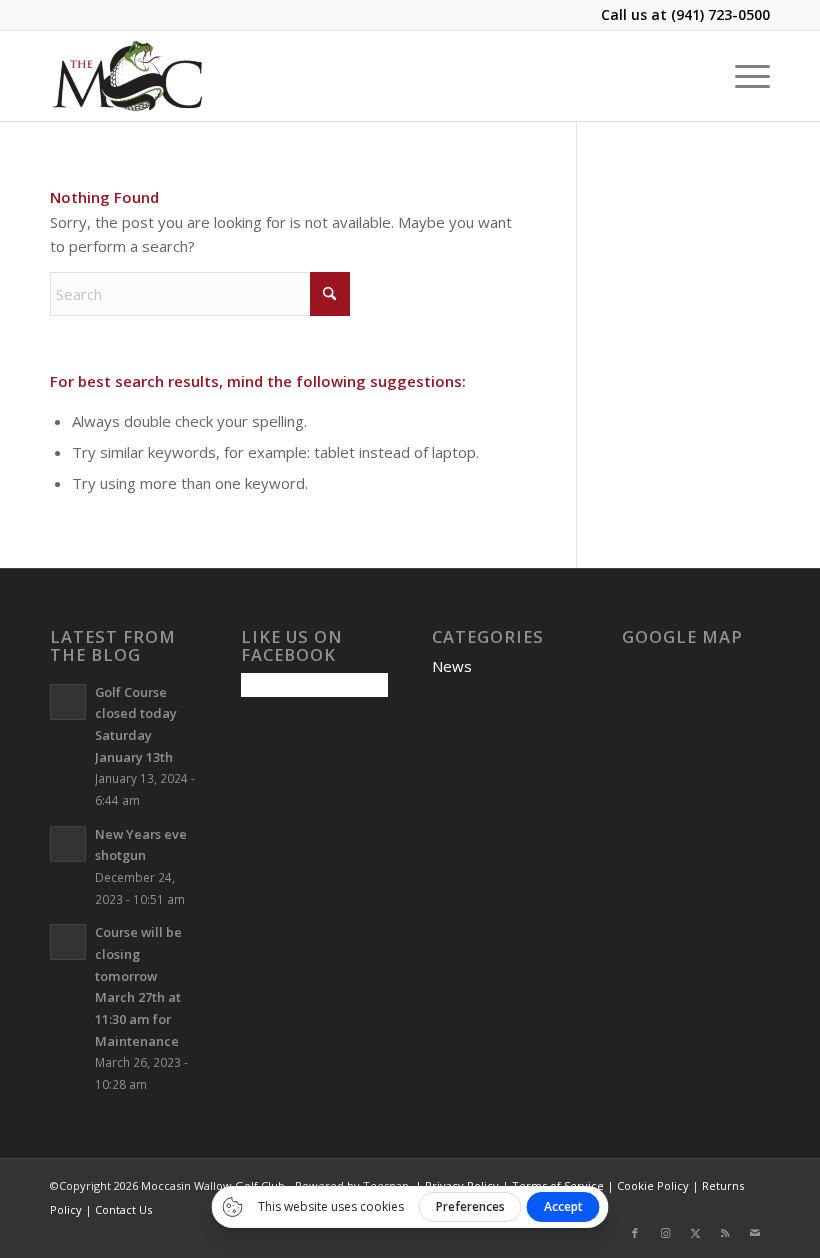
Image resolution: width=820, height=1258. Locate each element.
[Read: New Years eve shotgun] (68, 844)
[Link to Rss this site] (725, 1233)
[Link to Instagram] (665, 1233)
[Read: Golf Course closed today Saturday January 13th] (68, 702)
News (452, 666)
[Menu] (742, 76)
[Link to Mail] (755, 1233)
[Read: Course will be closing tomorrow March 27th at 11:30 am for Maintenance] (68, 942)
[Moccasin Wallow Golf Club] (130, 76)
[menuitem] (742, 76)
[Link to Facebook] (635, 1233)
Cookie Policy (653, 1185)
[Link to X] (695, 1233)
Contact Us (123, 1209)
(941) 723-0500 (720, 14)
